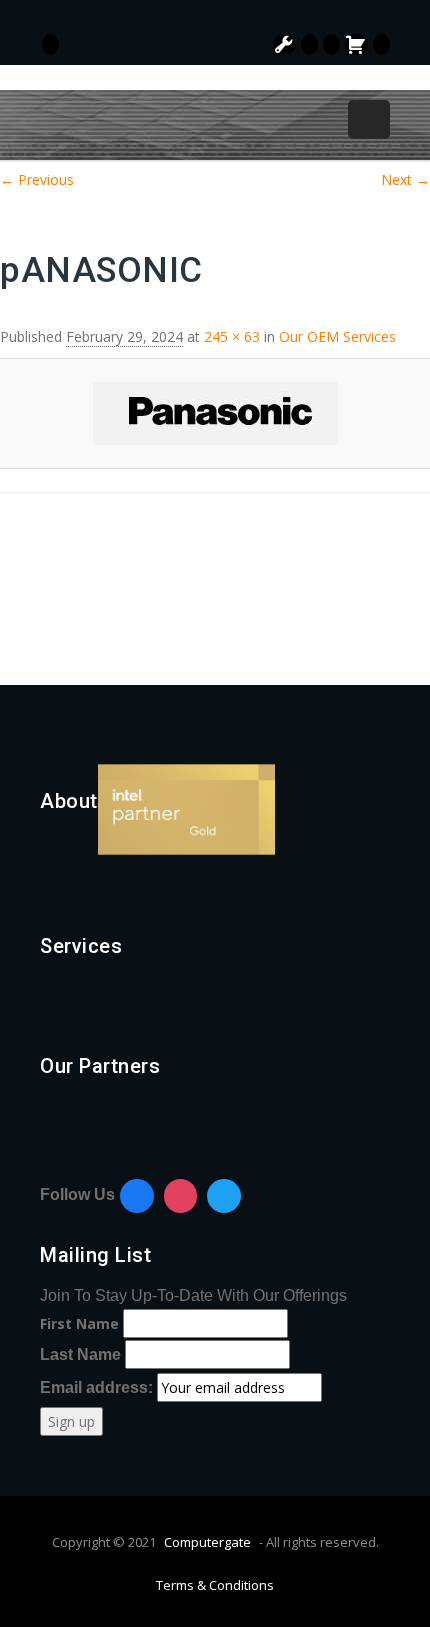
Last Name (80, 1354)
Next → (405, 179)
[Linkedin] (224, 1196)
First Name (79, 1323)
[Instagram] (181, 1196)
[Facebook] (137, 1196)
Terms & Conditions (215, 1585)
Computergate (207, 1542)
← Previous (37, 179)
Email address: (98, 1387)
